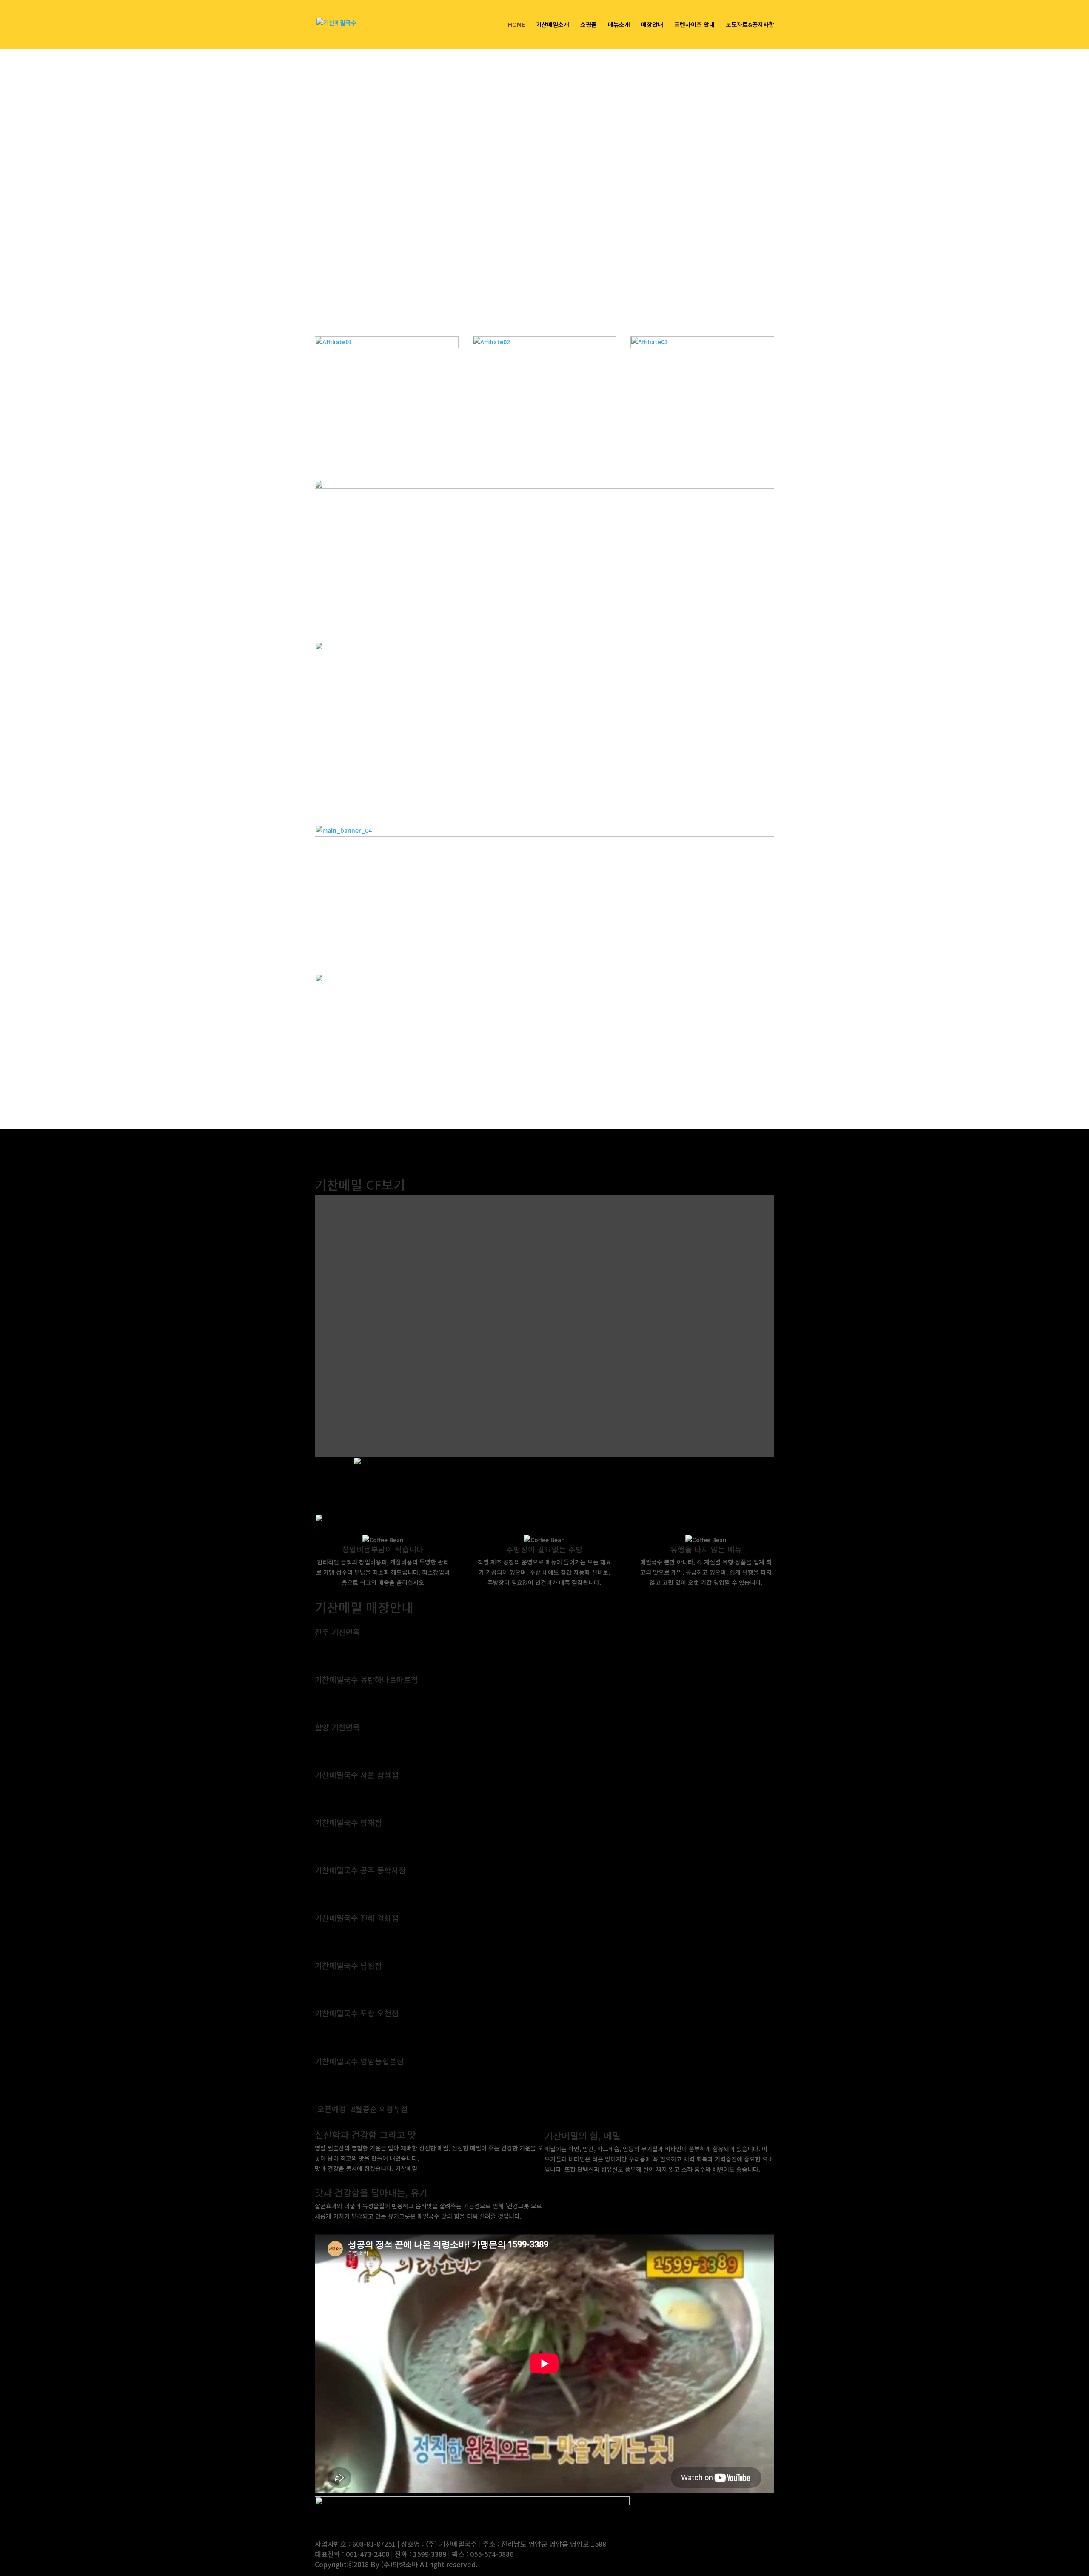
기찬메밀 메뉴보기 (584, 2181)
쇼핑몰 (589, 25)
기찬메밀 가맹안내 (355, 2180)
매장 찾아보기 (347, 1646)
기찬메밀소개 (553, 25)
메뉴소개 (619, 25)
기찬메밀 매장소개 (355, 2228)
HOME (516, 25)
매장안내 (652, 25)
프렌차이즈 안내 (694, 25)
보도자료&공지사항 (750, 25)
